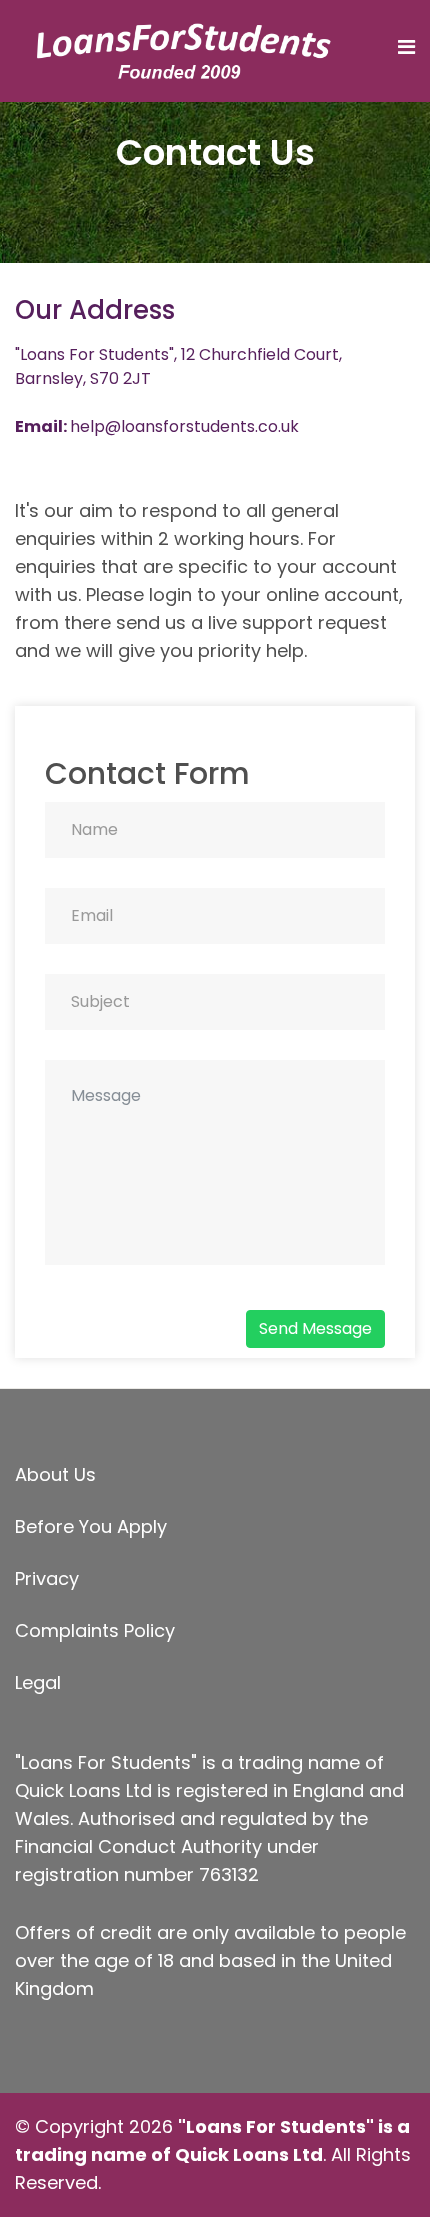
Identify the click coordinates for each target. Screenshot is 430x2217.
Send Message (315, 1328)
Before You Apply (91, 1526)
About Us (55, 1474)
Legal (38, 1682)
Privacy (47, 1578)
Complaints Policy (95, 1630)
